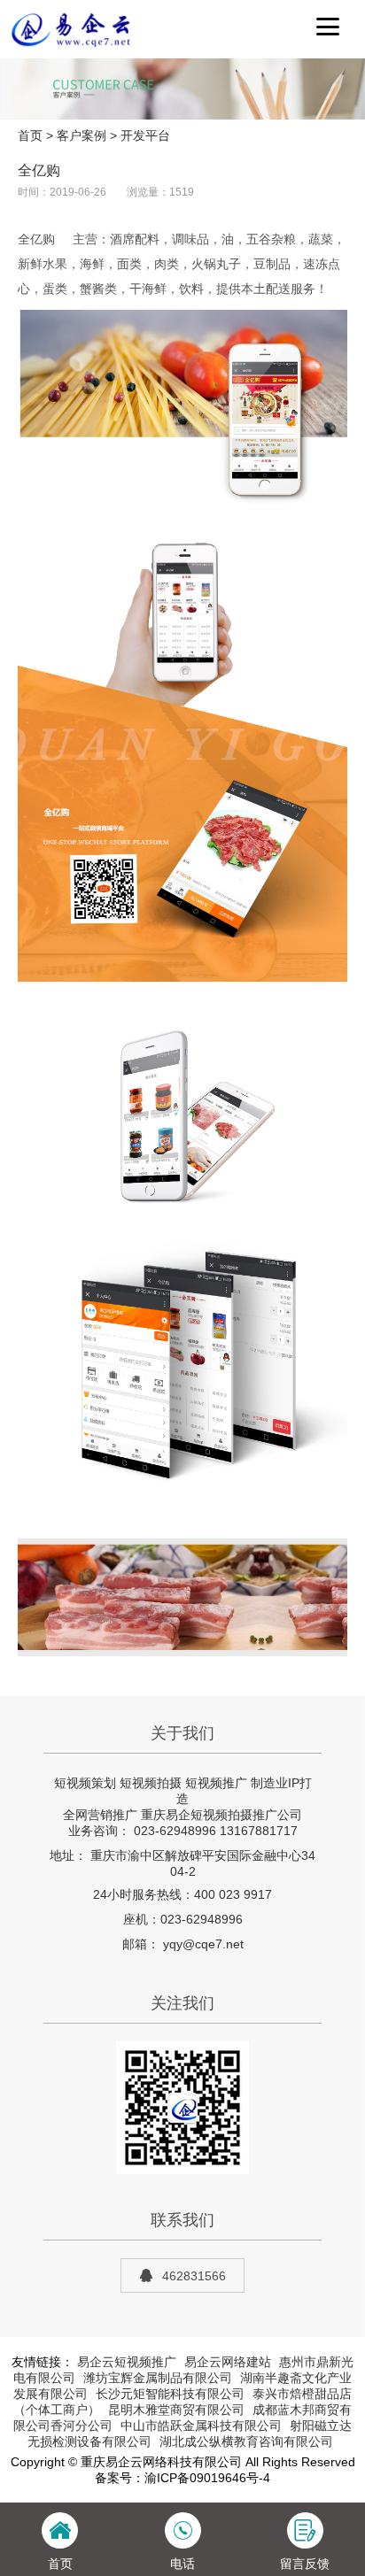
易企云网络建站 (228, 2362)
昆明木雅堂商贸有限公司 (176, 2410)
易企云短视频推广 (127, 2362)
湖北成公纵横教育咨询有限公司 (246, 2441)
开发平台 (145, 135)
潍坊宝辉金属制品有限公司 (158, 2378)
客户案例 (82, 135)
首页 (30, 135)
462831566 (194, 2276)
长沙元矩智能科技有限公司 (170, 2394)
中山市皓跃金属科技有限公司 (201, 2426)
